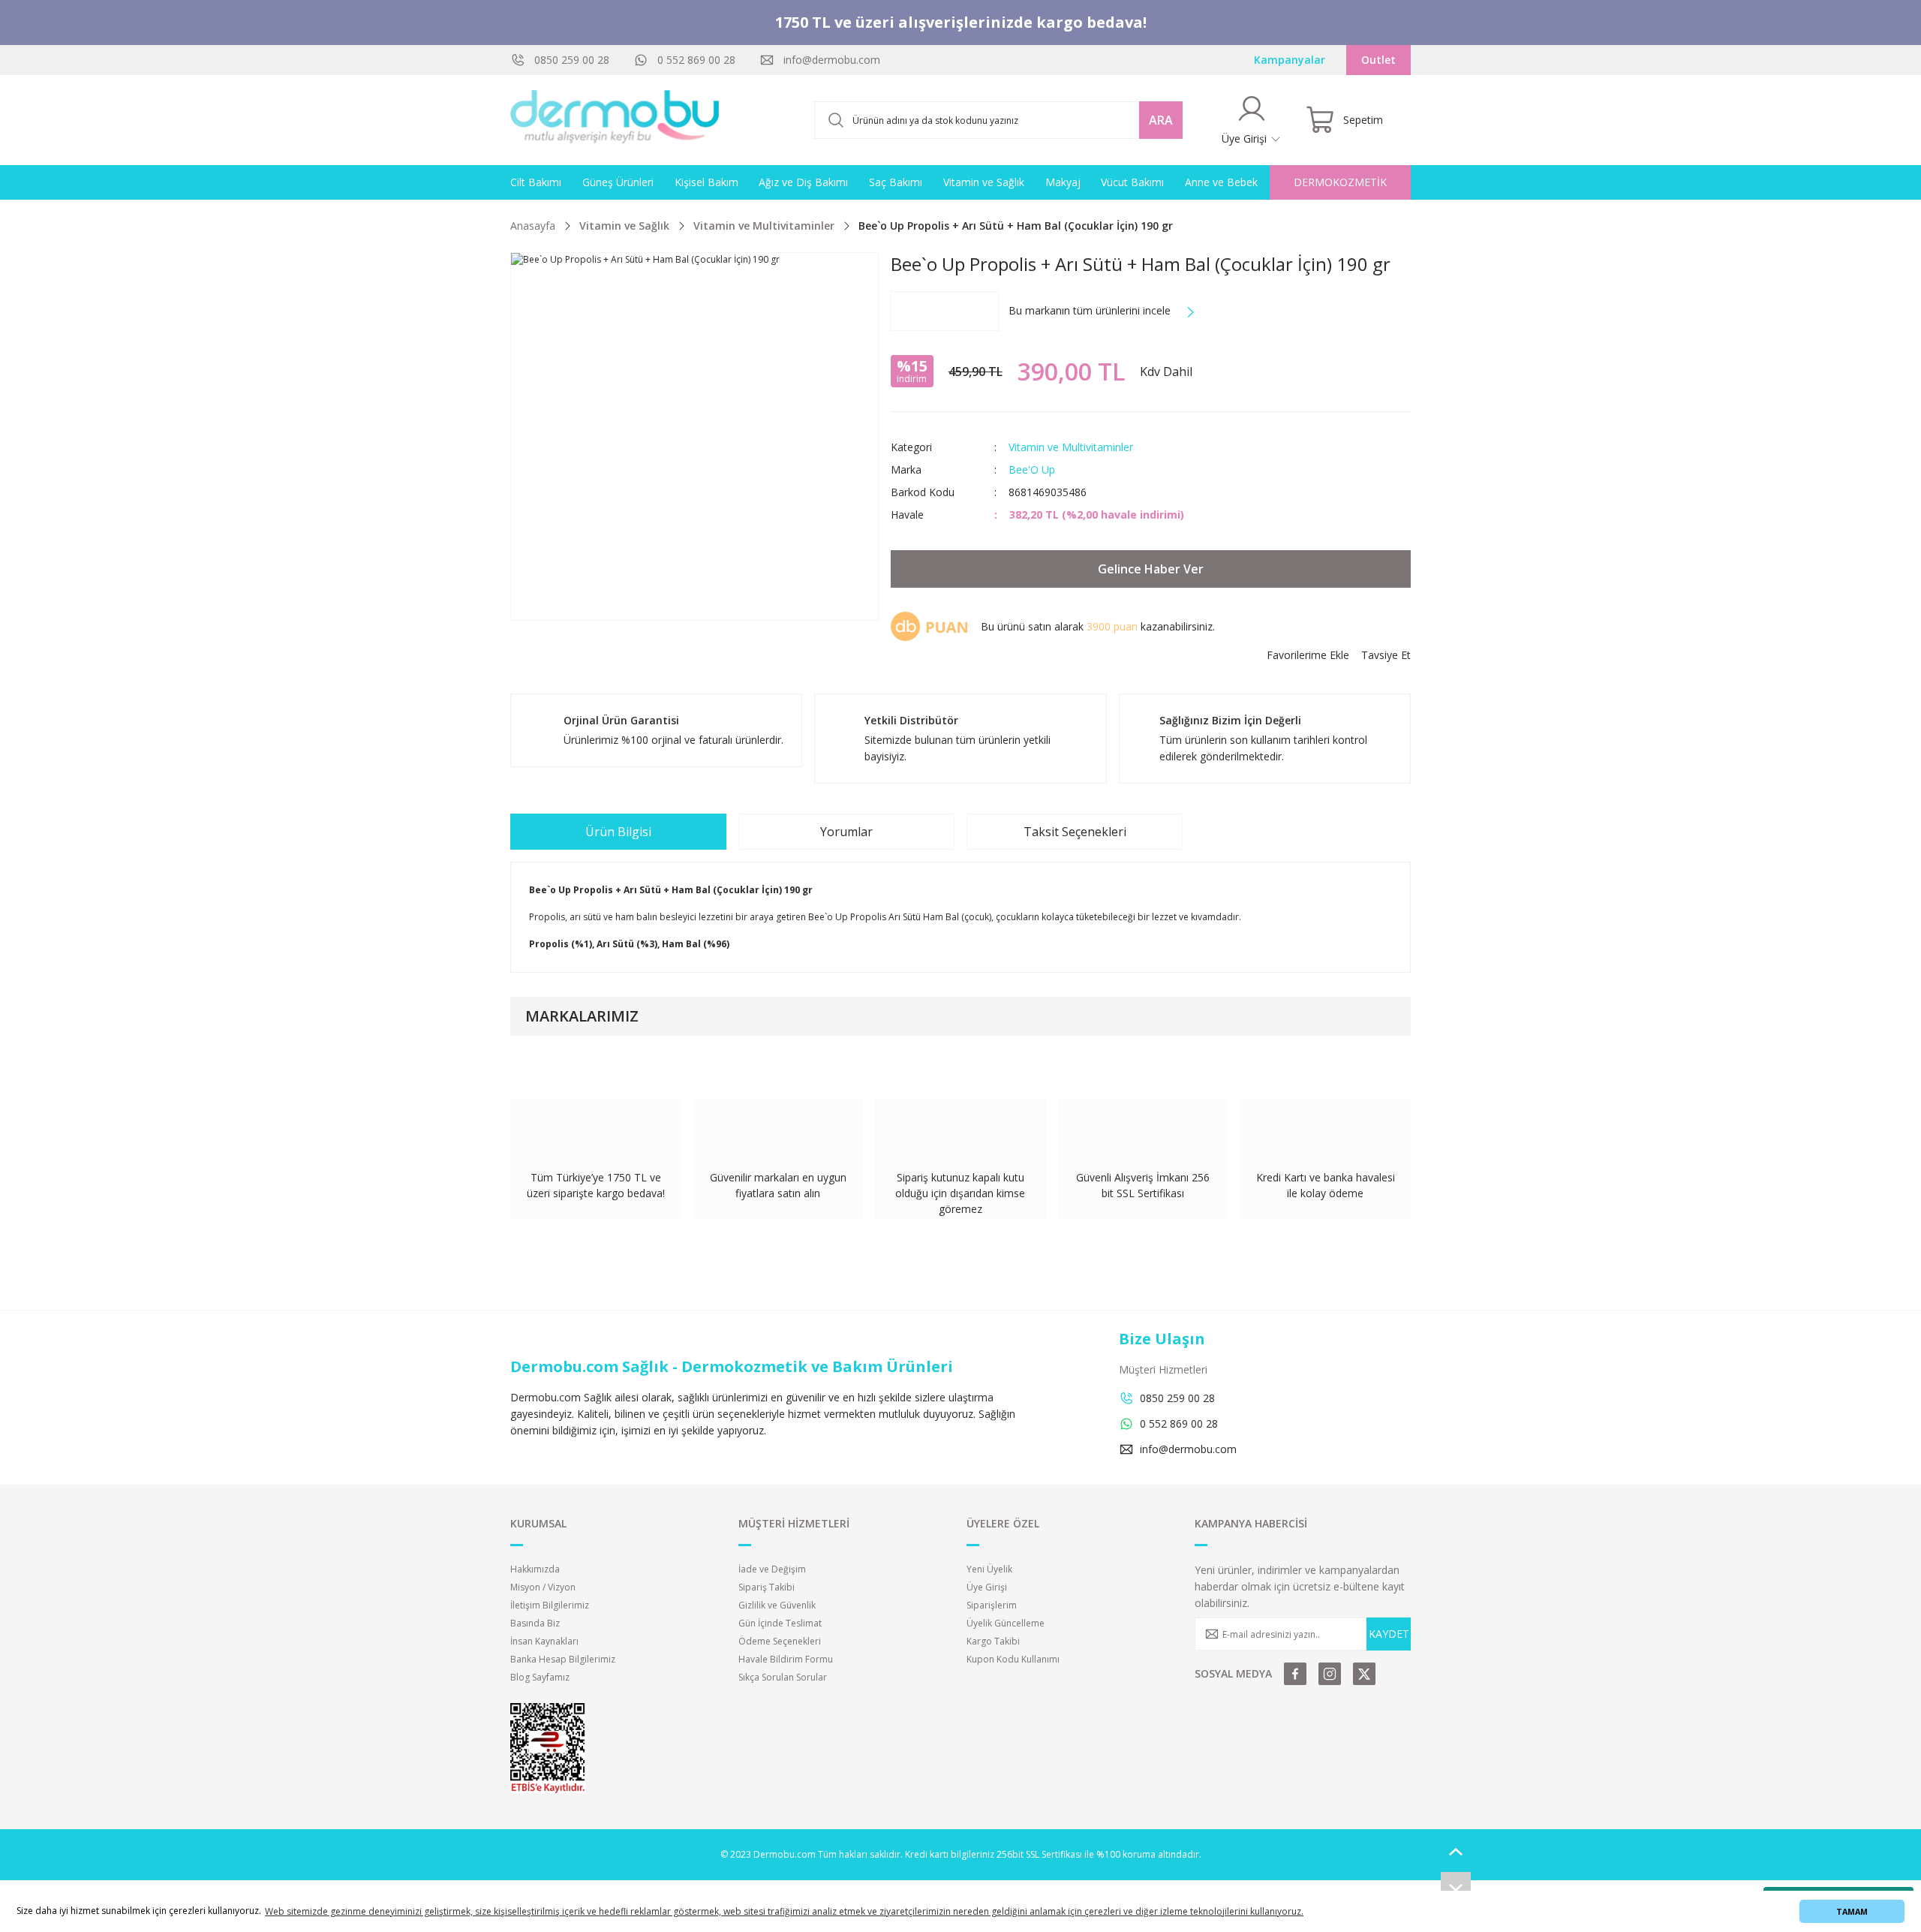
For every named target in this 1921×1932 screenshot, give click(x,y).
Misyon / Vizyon (543, 1587)
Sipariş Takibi (767, 1587)
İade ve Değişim (772, 1569)
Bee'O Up (1032, 469)
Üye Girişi (987, 1587)
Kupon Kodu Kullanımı (1013, 1659)
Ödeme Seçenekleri (780, 1641)
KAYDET (1389, 1634)
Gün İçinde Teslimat (780, 1623)
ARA (1161, 120)
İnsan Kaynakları (544, 1641)
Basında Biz (535, 1623)
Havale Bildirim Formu (786, 1659)
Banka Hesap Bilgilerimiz (563, 1659)
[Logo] (615, 120)
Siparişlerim (992, 1605)
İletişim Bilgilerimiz (550, 1605)
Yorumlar (846, 832)
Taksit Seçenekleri (1075, 832)
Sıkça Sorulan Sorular (783, 1677)
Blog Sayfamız (540, 1677)
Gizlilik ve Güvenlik (777, 1605)
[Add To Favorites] (1308, 655)
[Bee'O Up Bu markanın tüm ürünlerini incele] (945, 311)
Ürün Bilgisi (618, 832)
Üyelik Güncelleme (1006, 1623)
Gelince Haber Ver (1151, 569)
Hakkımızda (535, 1569)
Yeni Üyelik (989, 1569)
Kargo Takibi (993, 1641)
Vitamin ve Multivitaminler (1071, 447)
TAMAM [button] (1852, 1911)
